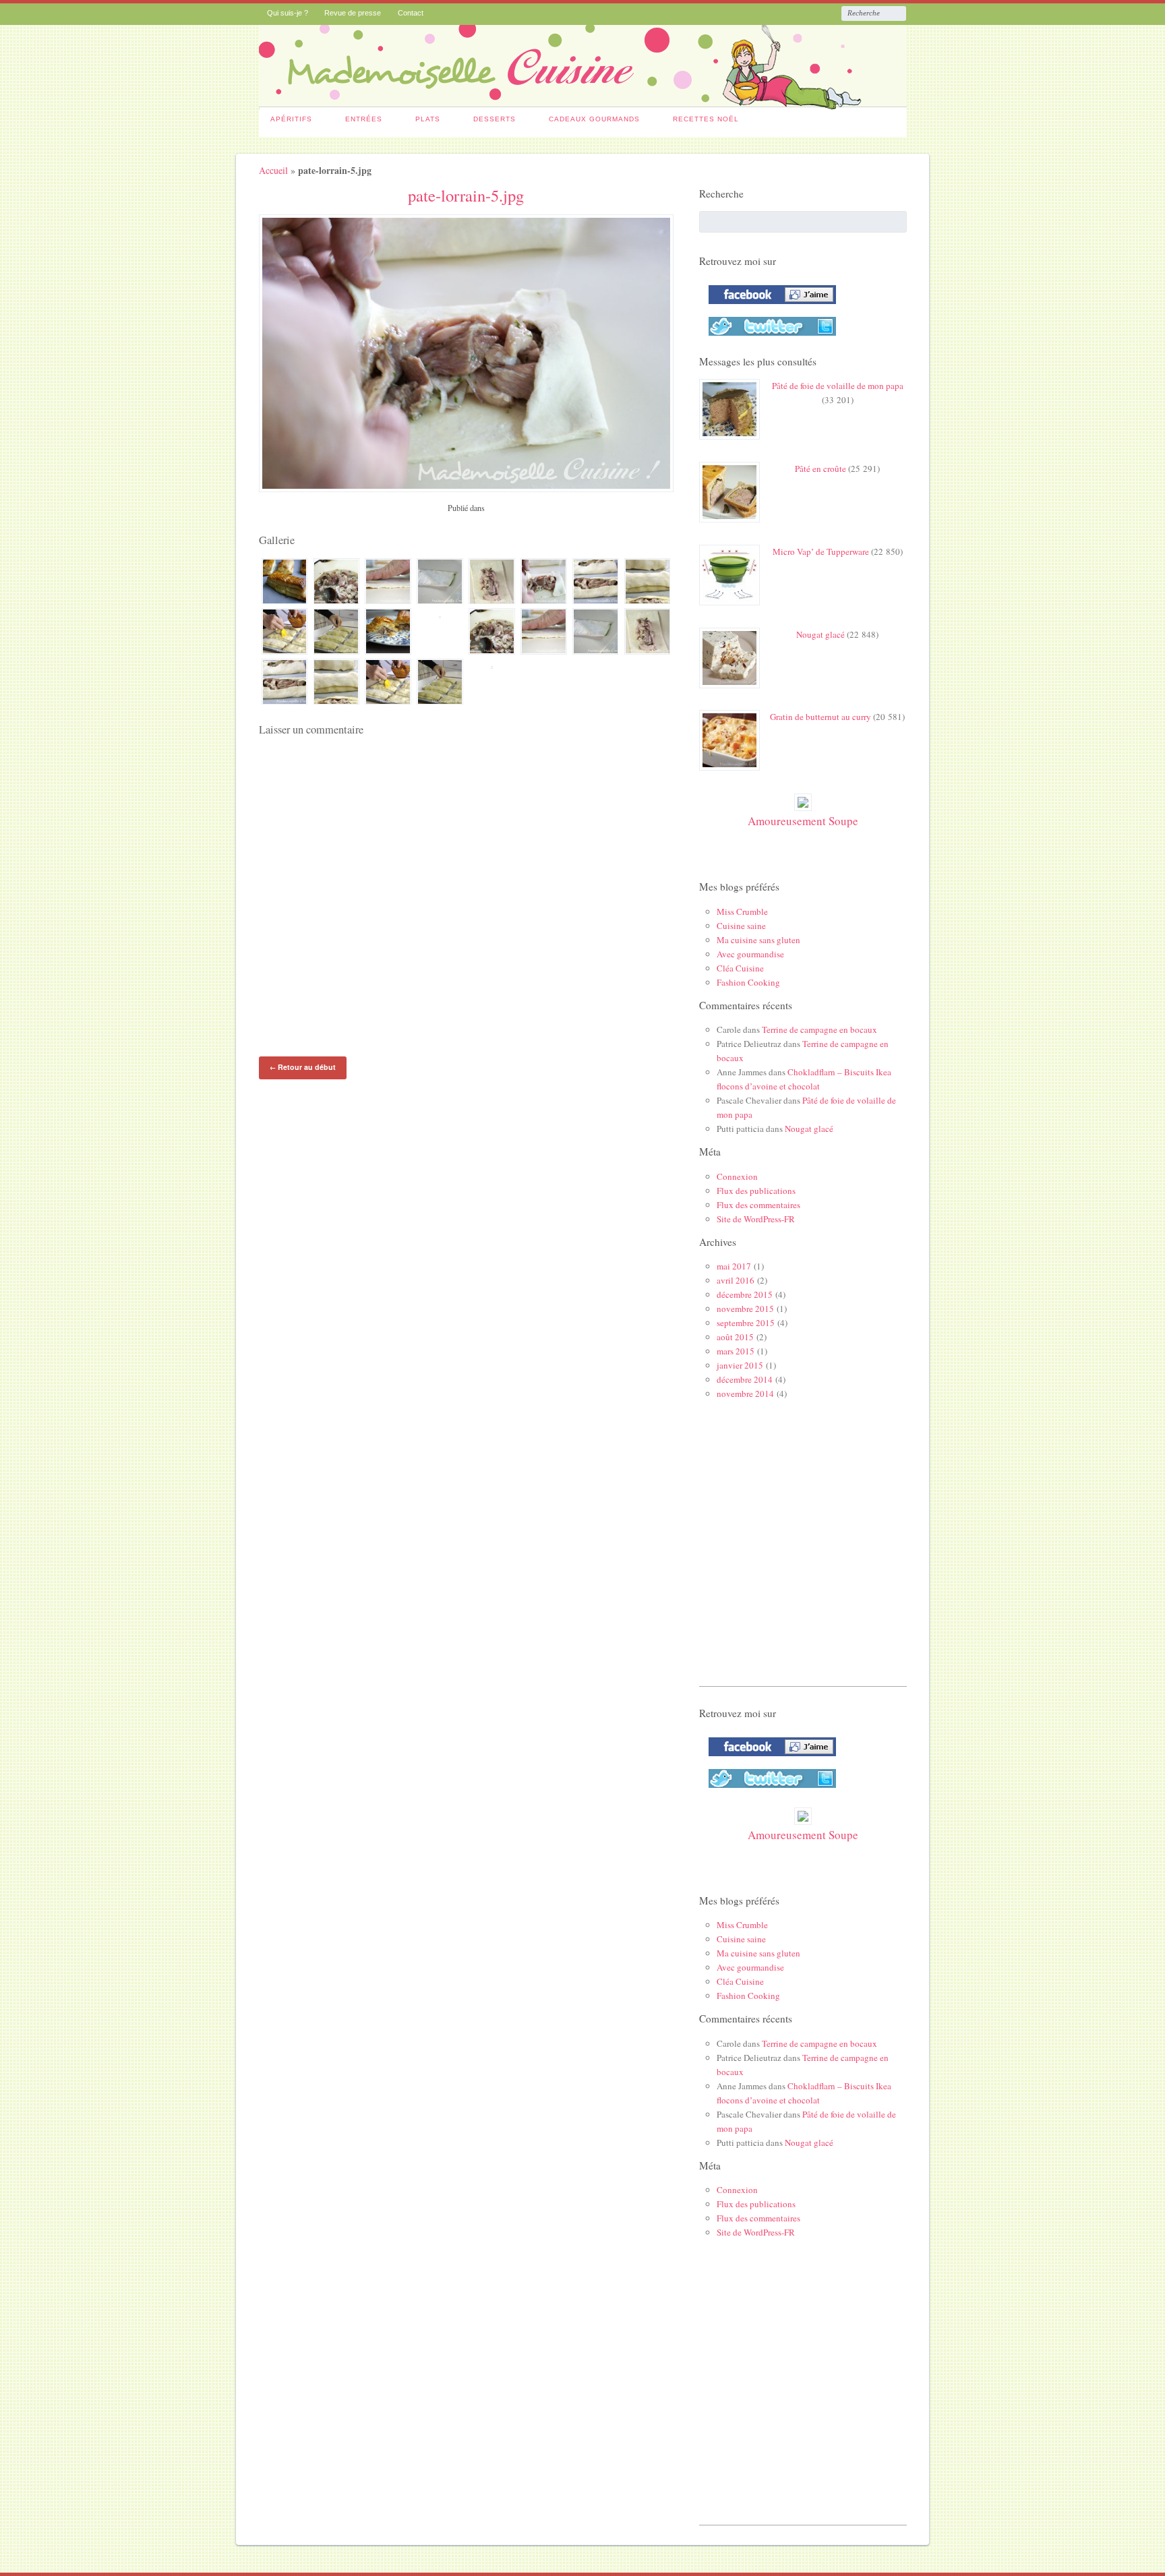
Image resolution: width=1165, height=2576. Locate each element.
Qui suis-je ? (288, 13)
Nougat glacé (820, 634)
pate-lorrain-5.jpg (466, 195)
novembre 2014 (745, 1394)
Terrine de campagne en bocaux (819, 1029)
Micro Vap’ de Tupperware (821, 551)
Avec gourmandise (750, 954)
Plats (428, 119)
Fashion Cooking (748, 982)
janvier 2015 (740, 1365)
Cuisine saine (741, 926)
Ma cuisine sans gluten (758, 940)
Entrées (364, 119)
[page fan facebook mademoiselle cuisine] (769, 307)
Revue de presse (353, 13)
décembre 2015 (745, 1294)
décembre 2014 (745, 1379)
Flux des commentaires (758, 1205)
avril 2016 (736, 1280)
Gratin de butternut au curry (820, 717)
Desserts (495, 119)
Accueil (273, 170)
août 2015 (735, 1337)
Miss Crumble (742, 911)
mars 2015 (736, 1351)
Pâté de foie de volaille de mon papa (838, 386)
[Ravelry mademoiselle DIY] (769, 338)
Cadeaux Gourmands (594, 119)
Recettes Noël (706, 119)
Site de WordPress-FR (756, 1219)
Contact (411, 13)
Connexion (737, 1176)
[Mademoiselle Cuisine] (583, 102)
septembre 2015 (746, 1323)
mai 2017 (734, 1266)
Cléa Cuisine (740, 968)
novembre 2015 (745, 1309)
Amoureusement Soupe (803, 821)
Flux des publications (756, 1191)
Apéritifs (291, 119)
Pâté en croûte (820, 469)
